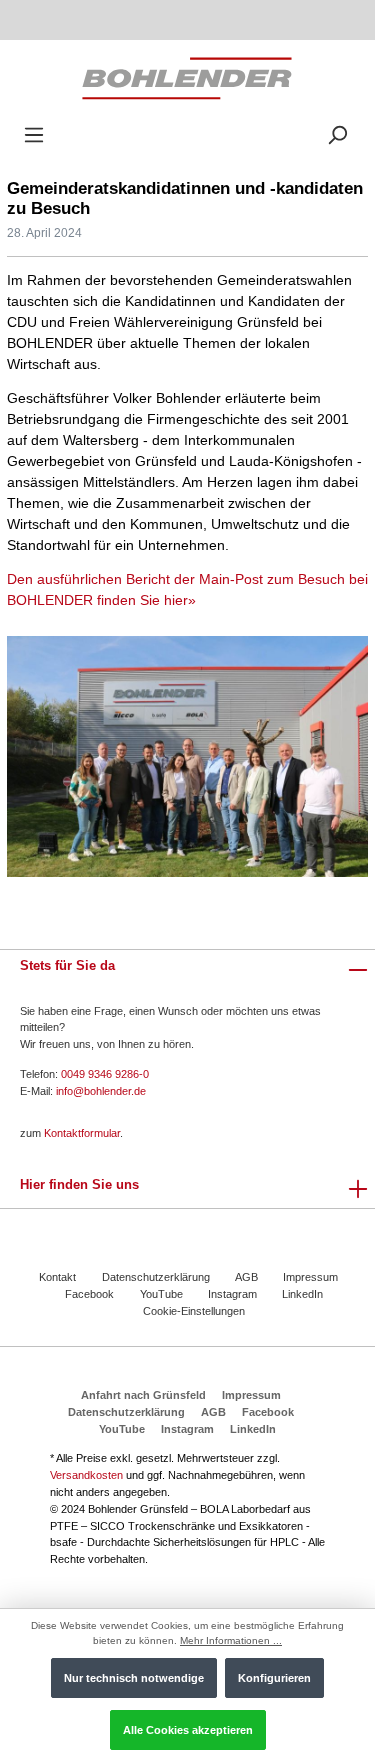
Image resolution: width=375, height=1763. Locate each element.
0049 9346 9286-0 (105, 1074)
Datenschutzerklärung (156, 1277)
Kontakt (57, 1277)
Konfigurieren (274, 1678)
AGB (246, 1277)
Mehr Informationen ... (231, 1640)
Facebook (89, 1294)
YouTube (161, 1294)
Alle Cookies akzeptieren (188, 1730)
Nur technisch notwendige (134, 1678)
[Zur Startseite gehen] (187, 77)
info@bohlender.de (101, 1091)
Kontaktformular (82, 1133)
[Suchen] (337, 135)
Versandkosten (86, 1475)
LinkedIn (302, 1294)
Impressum (310, 1277)
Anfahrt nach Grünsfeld (143, 1395)
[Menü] (34, 135)
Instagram (232, 1294)
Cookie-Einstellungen (194, 1311)
